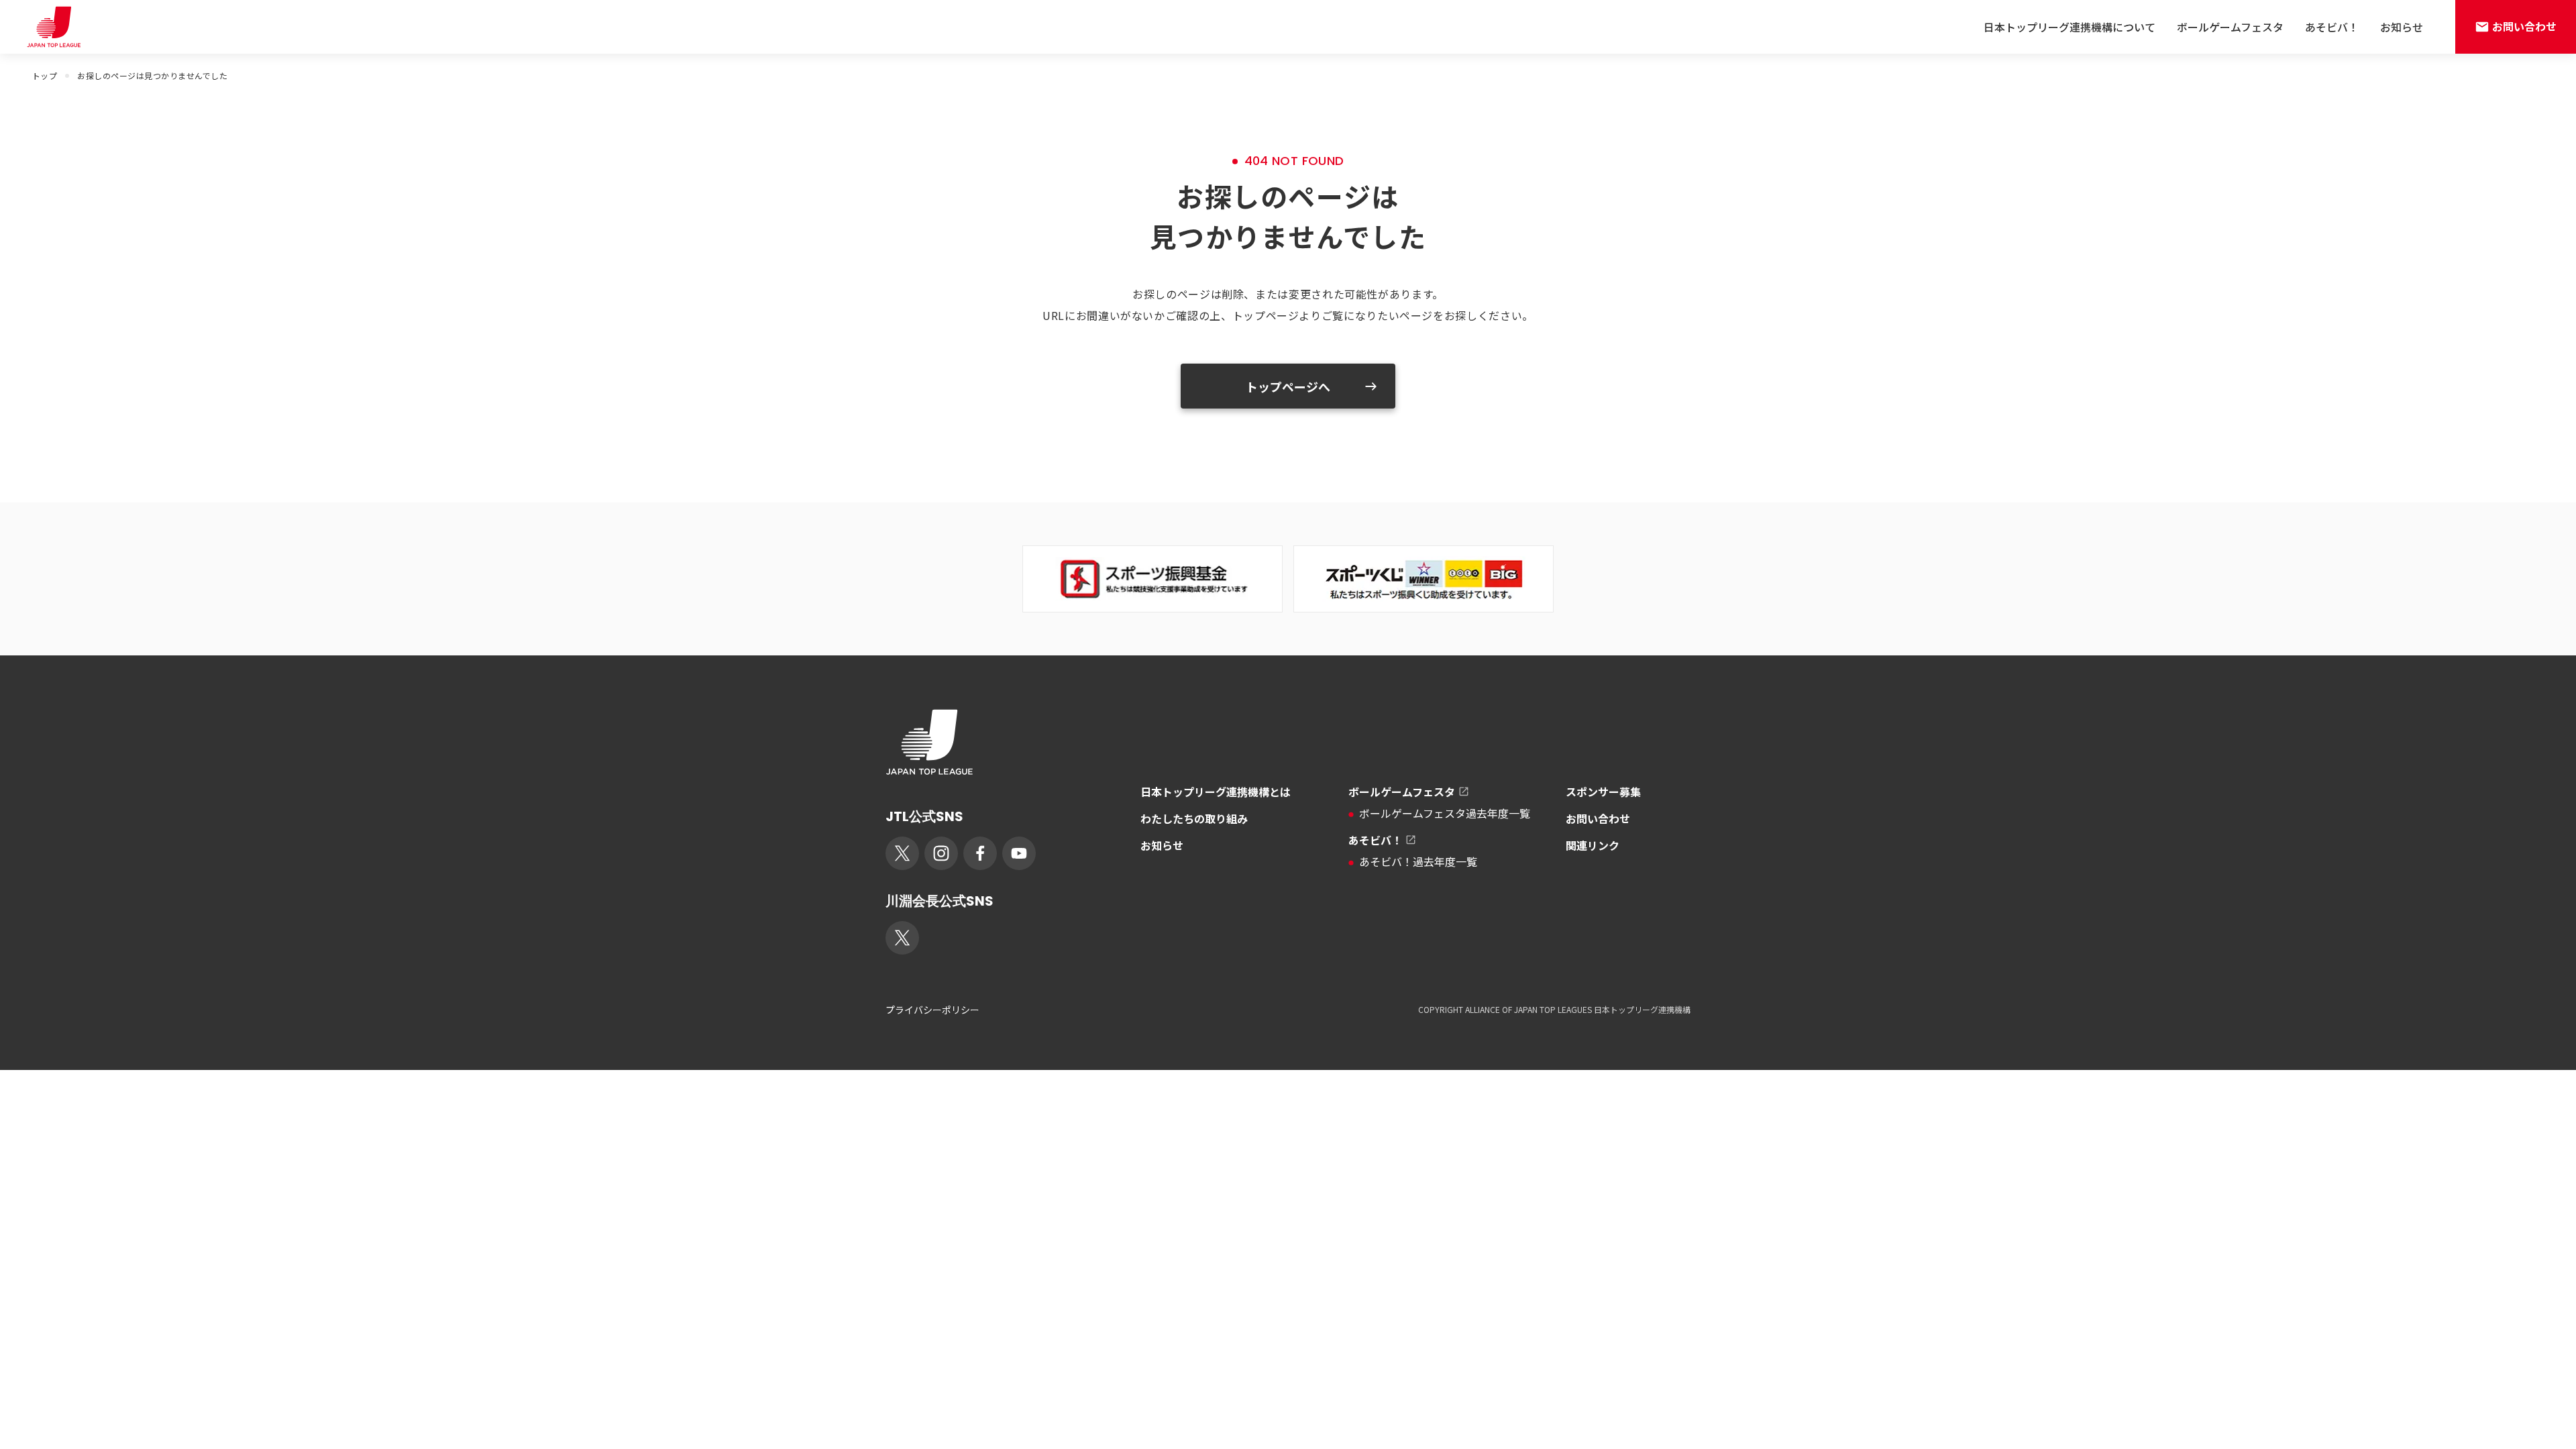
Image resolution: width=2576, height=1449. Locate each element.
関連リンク (1593, 845)
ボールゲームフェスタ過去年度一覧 (1445, 813)
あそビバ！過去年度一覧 (1418, 861)
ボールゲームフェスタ (2230, 27)
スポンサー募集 (1603, 792)
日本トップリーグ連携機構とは (1216, 792)
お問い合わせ (1598, 818)
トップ (45, 75)
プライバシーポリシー (932, 1010)
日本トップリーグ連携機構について (2070, 27)
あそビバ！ (2332, 27)
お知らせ (2402, 27)
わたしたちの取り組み (1194, 818)
